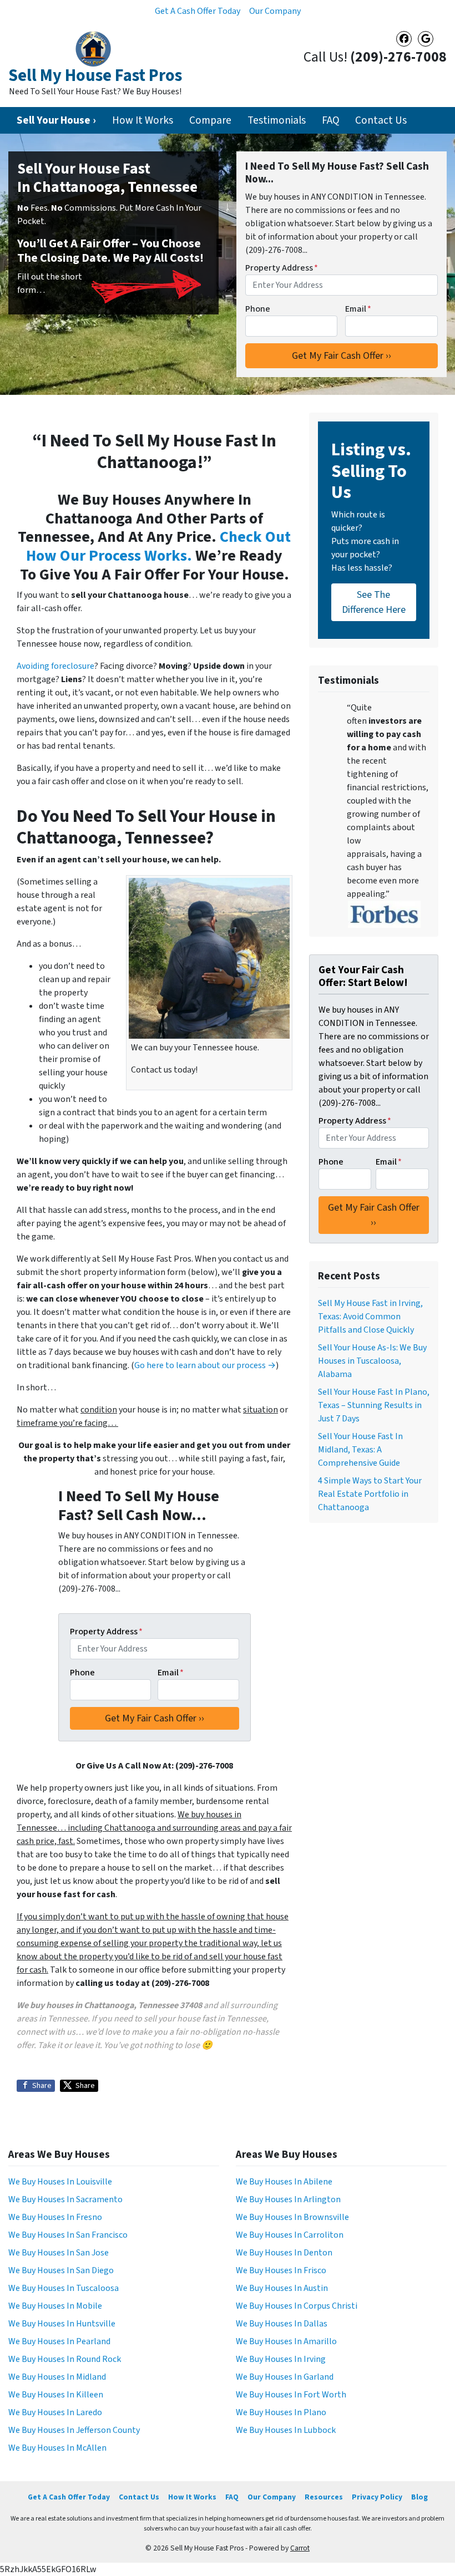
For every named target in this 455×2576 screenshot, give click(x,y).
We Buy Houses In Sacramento (65, 2199)
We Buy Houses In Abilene (284, 2182)
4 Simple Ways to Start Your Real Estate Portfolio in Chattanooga (370, 1494)
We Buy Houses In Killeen (56, 2395)
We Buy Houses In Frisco (281, 2270)
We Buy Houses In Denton (284, 2253)
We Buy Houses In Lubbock (286, 2430)
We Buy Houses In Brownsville (292, 2217)
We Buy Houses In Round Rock (65, 2359)
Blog (419, 2497)
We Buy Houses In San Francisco (68, 2235)
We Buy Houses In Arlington (288, 2199)
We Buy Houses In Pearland (59, 2341)
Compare (210, 120)
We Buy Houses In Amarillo (286, 2341)
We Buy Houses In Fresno (55, 2217)
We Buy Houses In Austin (282, 2288)
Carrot (300, 2548)
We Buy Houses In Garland (285, 2377)
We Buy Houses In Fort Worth (291, 2395)
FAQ (331, 120)
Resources (324, 2497)
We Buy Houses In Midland (57, 2377)
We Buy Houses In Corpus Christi (297, 2306)
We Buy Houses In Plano (281, 2412)
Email (358, 309)
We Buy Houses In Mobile (55, 2306)
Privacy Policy (377, 2497)
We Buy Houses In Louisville (60, 2182)
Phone (258, 309)
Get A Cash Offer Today (198, 11)
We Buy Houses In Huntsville (62, 2324)
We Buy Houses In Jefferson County (74, 2430)
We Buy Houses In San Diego (61, 2270)
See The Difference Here (374, 602)
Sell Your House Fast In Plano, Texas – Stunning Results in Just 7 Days (374, 1405)
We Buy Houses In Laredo (55, 2412)
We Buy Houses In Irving (281, 2359)
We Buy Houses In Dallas (282, 2324)
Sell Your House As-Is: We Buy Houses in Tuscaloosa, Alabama (372, 1361)
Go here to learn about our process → (205, 1365)
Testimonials (277, 120)
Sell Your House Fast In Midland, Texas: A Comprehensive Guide (360, 1450)
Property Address (282, 268)
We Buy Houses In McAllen (57, 2448)
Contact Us (381, 120)
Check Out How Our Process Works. (158, 546)
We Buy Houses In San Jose (59, 2253)
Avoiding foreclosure (55, 666)
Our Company (275, 11)
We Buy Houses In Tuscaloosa (64, 2288)
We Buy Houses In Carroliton (290, 2235)
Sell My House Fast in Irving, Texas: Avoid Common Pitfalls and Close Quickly (370, 1317)
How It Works (143, 120)
